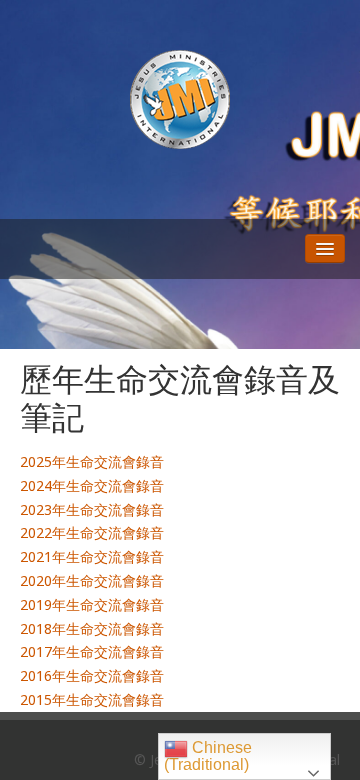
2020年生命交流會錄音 (92, 580)
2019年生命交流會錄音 (92, 604)
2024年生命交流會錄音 (92, 485)
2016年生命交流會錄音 (92, 675)
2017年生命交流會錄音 (92, 651)
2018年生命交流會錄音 (92, 628)
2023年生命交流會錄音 (92, 509)
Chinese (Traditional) (208, 756)
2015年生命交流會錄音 (92, 699)
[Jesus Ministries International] (180, 98)
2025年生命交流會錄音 (92, 461)
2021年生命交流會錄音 (92, 556)
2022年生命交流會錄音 (92, 532)
